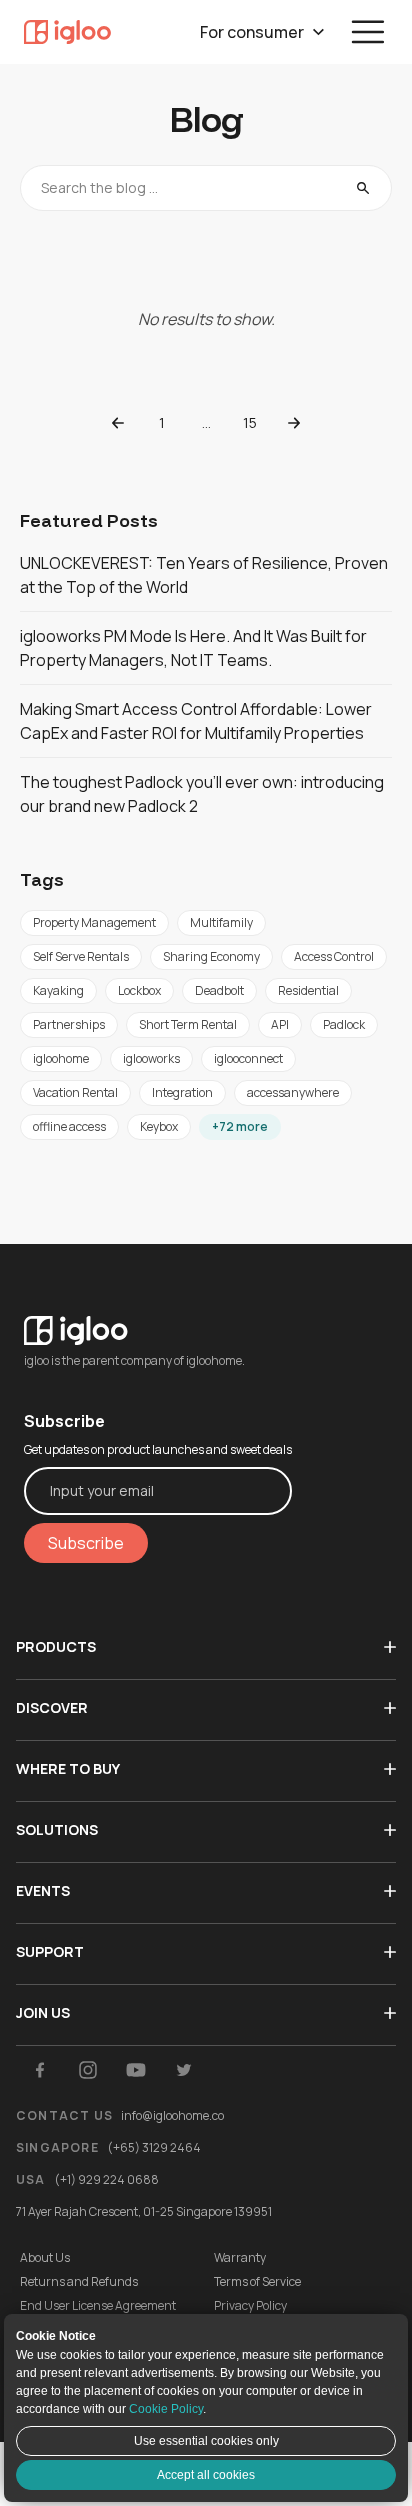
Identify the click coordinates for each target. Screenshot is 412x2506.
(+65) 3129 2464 (154, 2147)
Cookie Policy (166, 2409)
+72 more (240, 1126)
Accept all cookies (206, 2475)
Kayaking (58, 990)
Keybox (159, 1126)
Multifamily (221, 922)
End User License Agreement (98, 2306)
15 (250, 422)
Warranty (240, 2258)
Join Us (43, 2012)
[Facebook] (40, 2070)
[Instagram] (88, 2070)
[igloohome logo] (158, 1318)
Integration (182, 1092)
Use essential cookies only (206, 2441)
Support (50, 1951)
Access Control (334, 956)
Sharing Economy (211, 956)
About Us (45, 2258)
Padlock (344, 1024)
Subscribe (86, 1543)
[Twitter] (184, 2070)
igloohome (61, 1058)
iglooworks (151, 1058)
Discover (52, 1707)
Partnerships (69, 1024)
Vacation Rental (75, 1092)
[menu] (368, 32)
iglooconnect (248, 1058)
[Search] (363, 188)
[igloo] (67, 32)
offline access (69, 1126)
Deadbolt (219, 990)
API (280, 1024)
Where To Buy (68, 1768)
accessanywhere (293, 1092)
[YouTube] (136, 2070)
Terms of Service (257, 2282)
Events (43, 1890)
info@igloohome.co (172, 2115)
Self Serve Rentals (81, 956)
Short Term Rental (188, 1024)
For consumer (252, 32)
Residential (308, 990)
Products (56, 1646)
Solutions (57, 1829)
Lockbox (139, 990)
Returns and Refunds (79, 2282)
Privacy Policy (250, 2306)
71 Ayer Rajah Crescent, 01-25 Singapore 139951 (144, 2211)
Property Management (94, 922)
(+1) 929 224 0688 (106, 2179)
